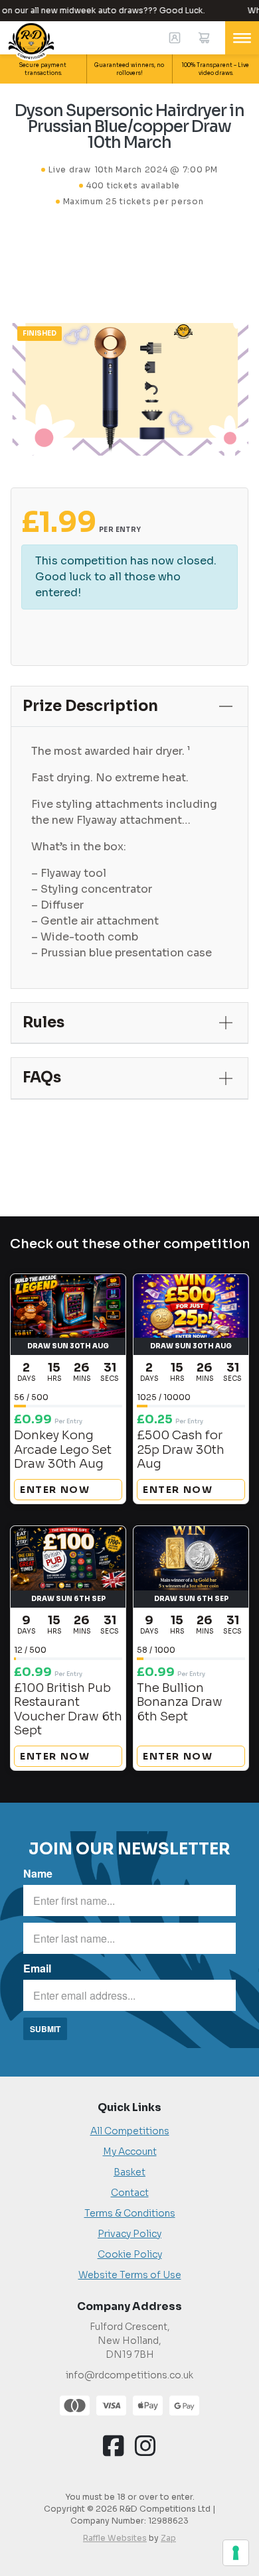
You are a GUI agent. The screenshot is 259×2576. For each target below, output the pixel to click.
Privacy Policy (129, 2234)
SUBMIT (45, 2029)
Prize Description (90, 706)
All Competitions (130, 2131)
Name (38, 1873)
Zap (168, 2538)
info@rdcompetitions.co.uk (129, 2375)
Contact (130, 2193)
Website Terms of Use (130, 2275)
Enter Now (55, 1490)
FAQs (42, 1077)
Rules (43, 1022)
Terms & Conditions (130, 2213)
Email (37, 1968)
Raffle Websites (115, 2538)
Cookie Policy (130, 2254)
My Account (130, 2152)
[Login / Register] (175, 38)
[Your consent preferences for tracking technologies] (236, 2553)
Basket (129, 2172)
